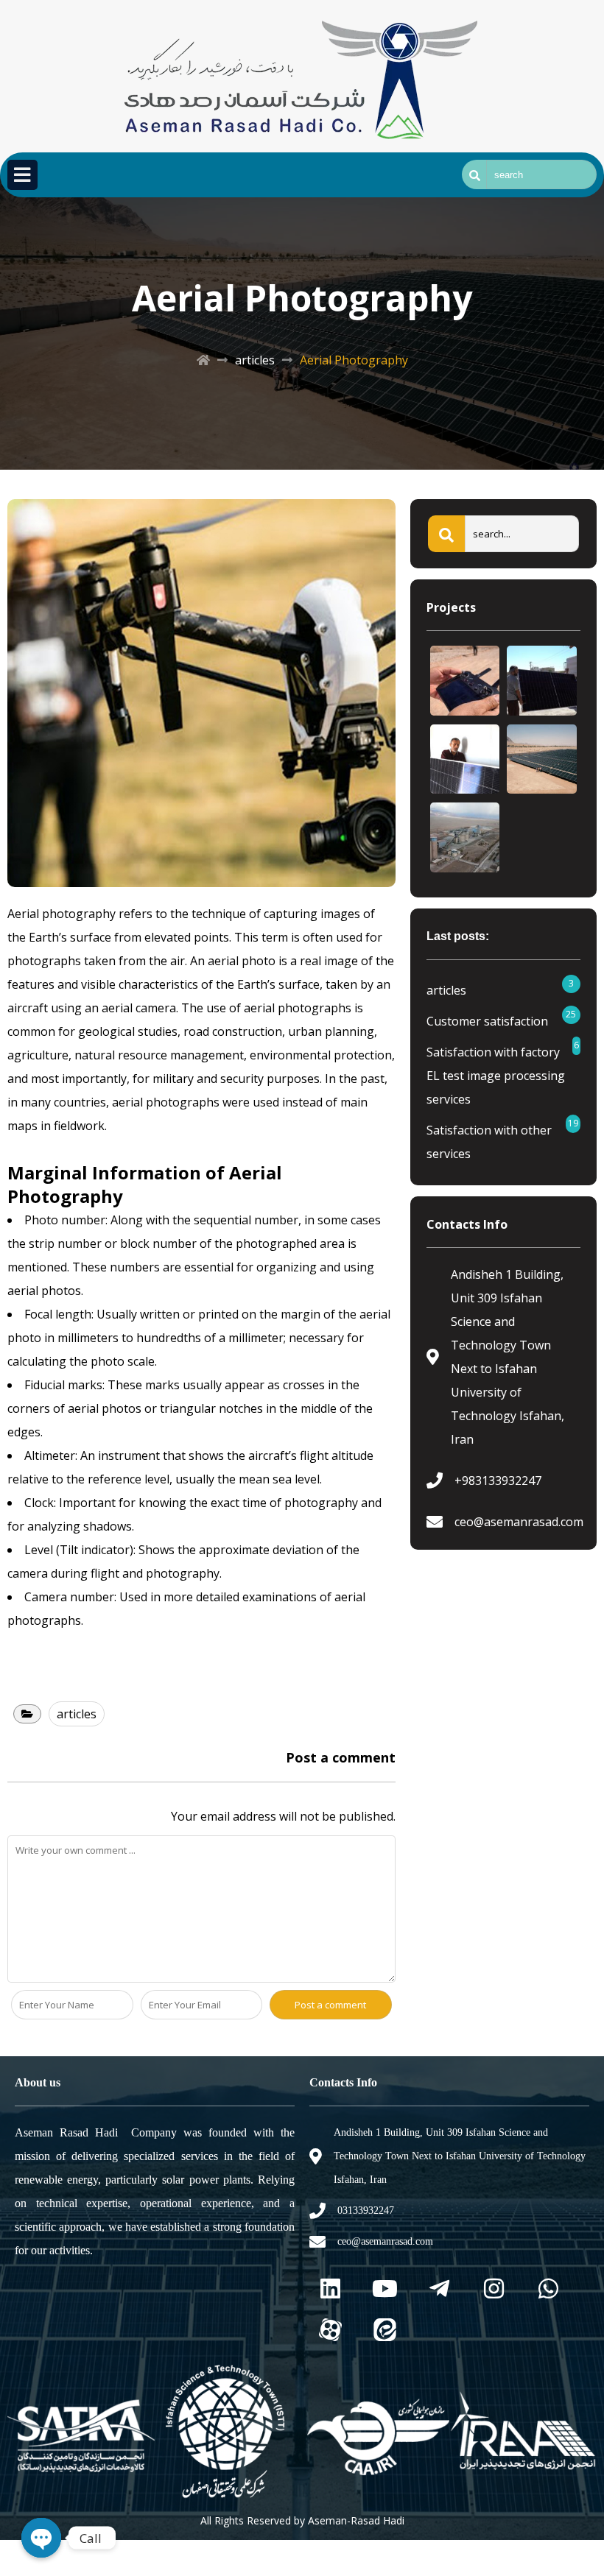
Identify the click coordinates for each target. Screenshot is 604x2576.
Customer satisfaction (487, 1021)
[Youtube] (384, 2289)
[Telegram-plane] (439, 2289)
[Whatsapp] (548, 2289)
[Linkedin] (330, 2289)
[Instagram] (494, 2289)
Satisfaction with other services (489, 1142)
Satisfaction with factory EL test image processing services (496, 1076)
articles (255, 360)
